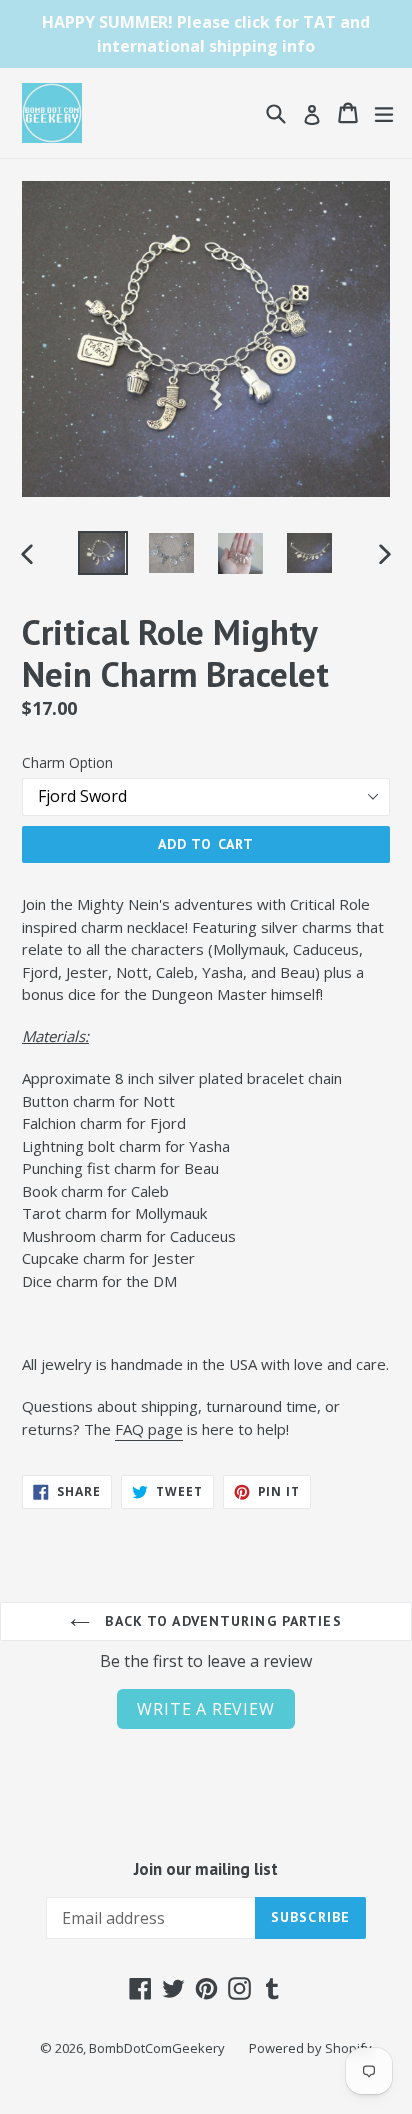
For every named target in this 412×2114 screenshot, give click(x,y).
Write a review (205, 1709)
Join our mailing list (206, 1869)
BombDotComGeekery (157, 2048)
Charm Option (67, 762)
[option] (102, 553)
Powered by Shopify (310, 2048)
